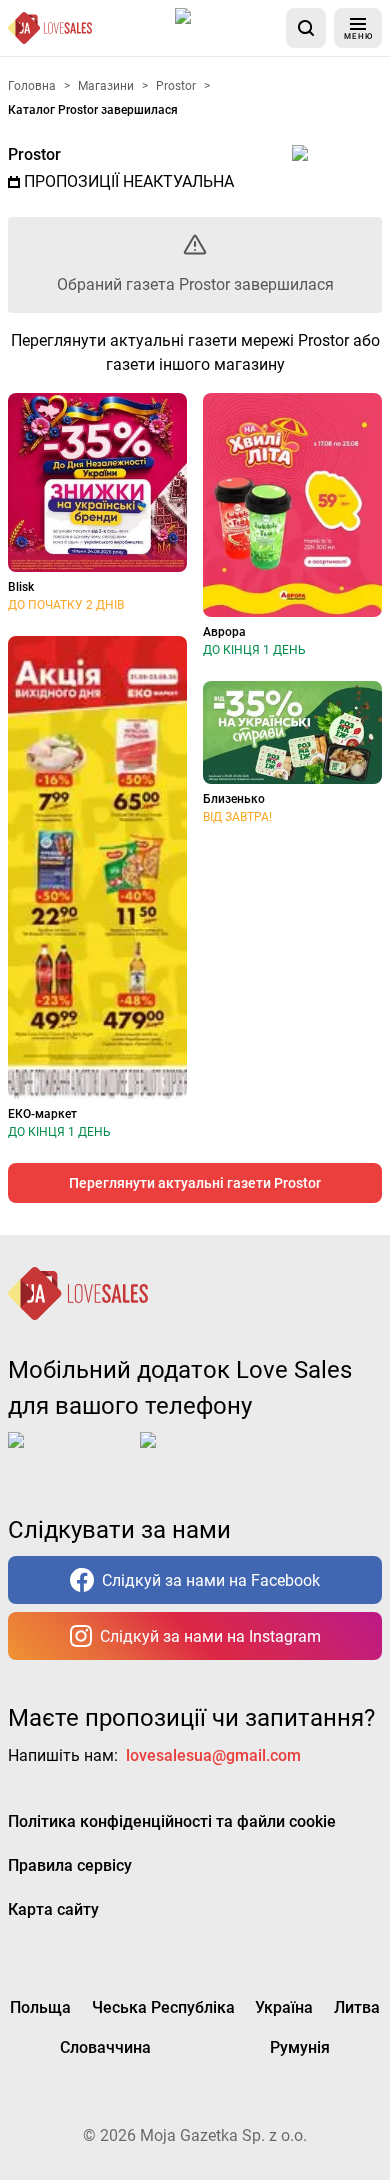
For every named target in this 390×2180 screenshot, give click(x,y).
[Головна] (50, 28)
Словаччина (105, 2047)
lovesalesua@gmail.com (213, 1755)
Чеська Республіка (163, 2007)
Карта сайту (53, 1909)
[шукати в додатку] (306, 28)
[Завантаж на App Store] (227, 28)
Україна (284, 2007)
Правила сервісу (70, 1865)
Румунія (300, 2047)
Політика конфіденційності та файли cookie (172, 1821)
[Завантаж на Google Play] (202, 1456)
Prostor (34, 154)
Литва (357, 2007)
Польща (40, 2007)
